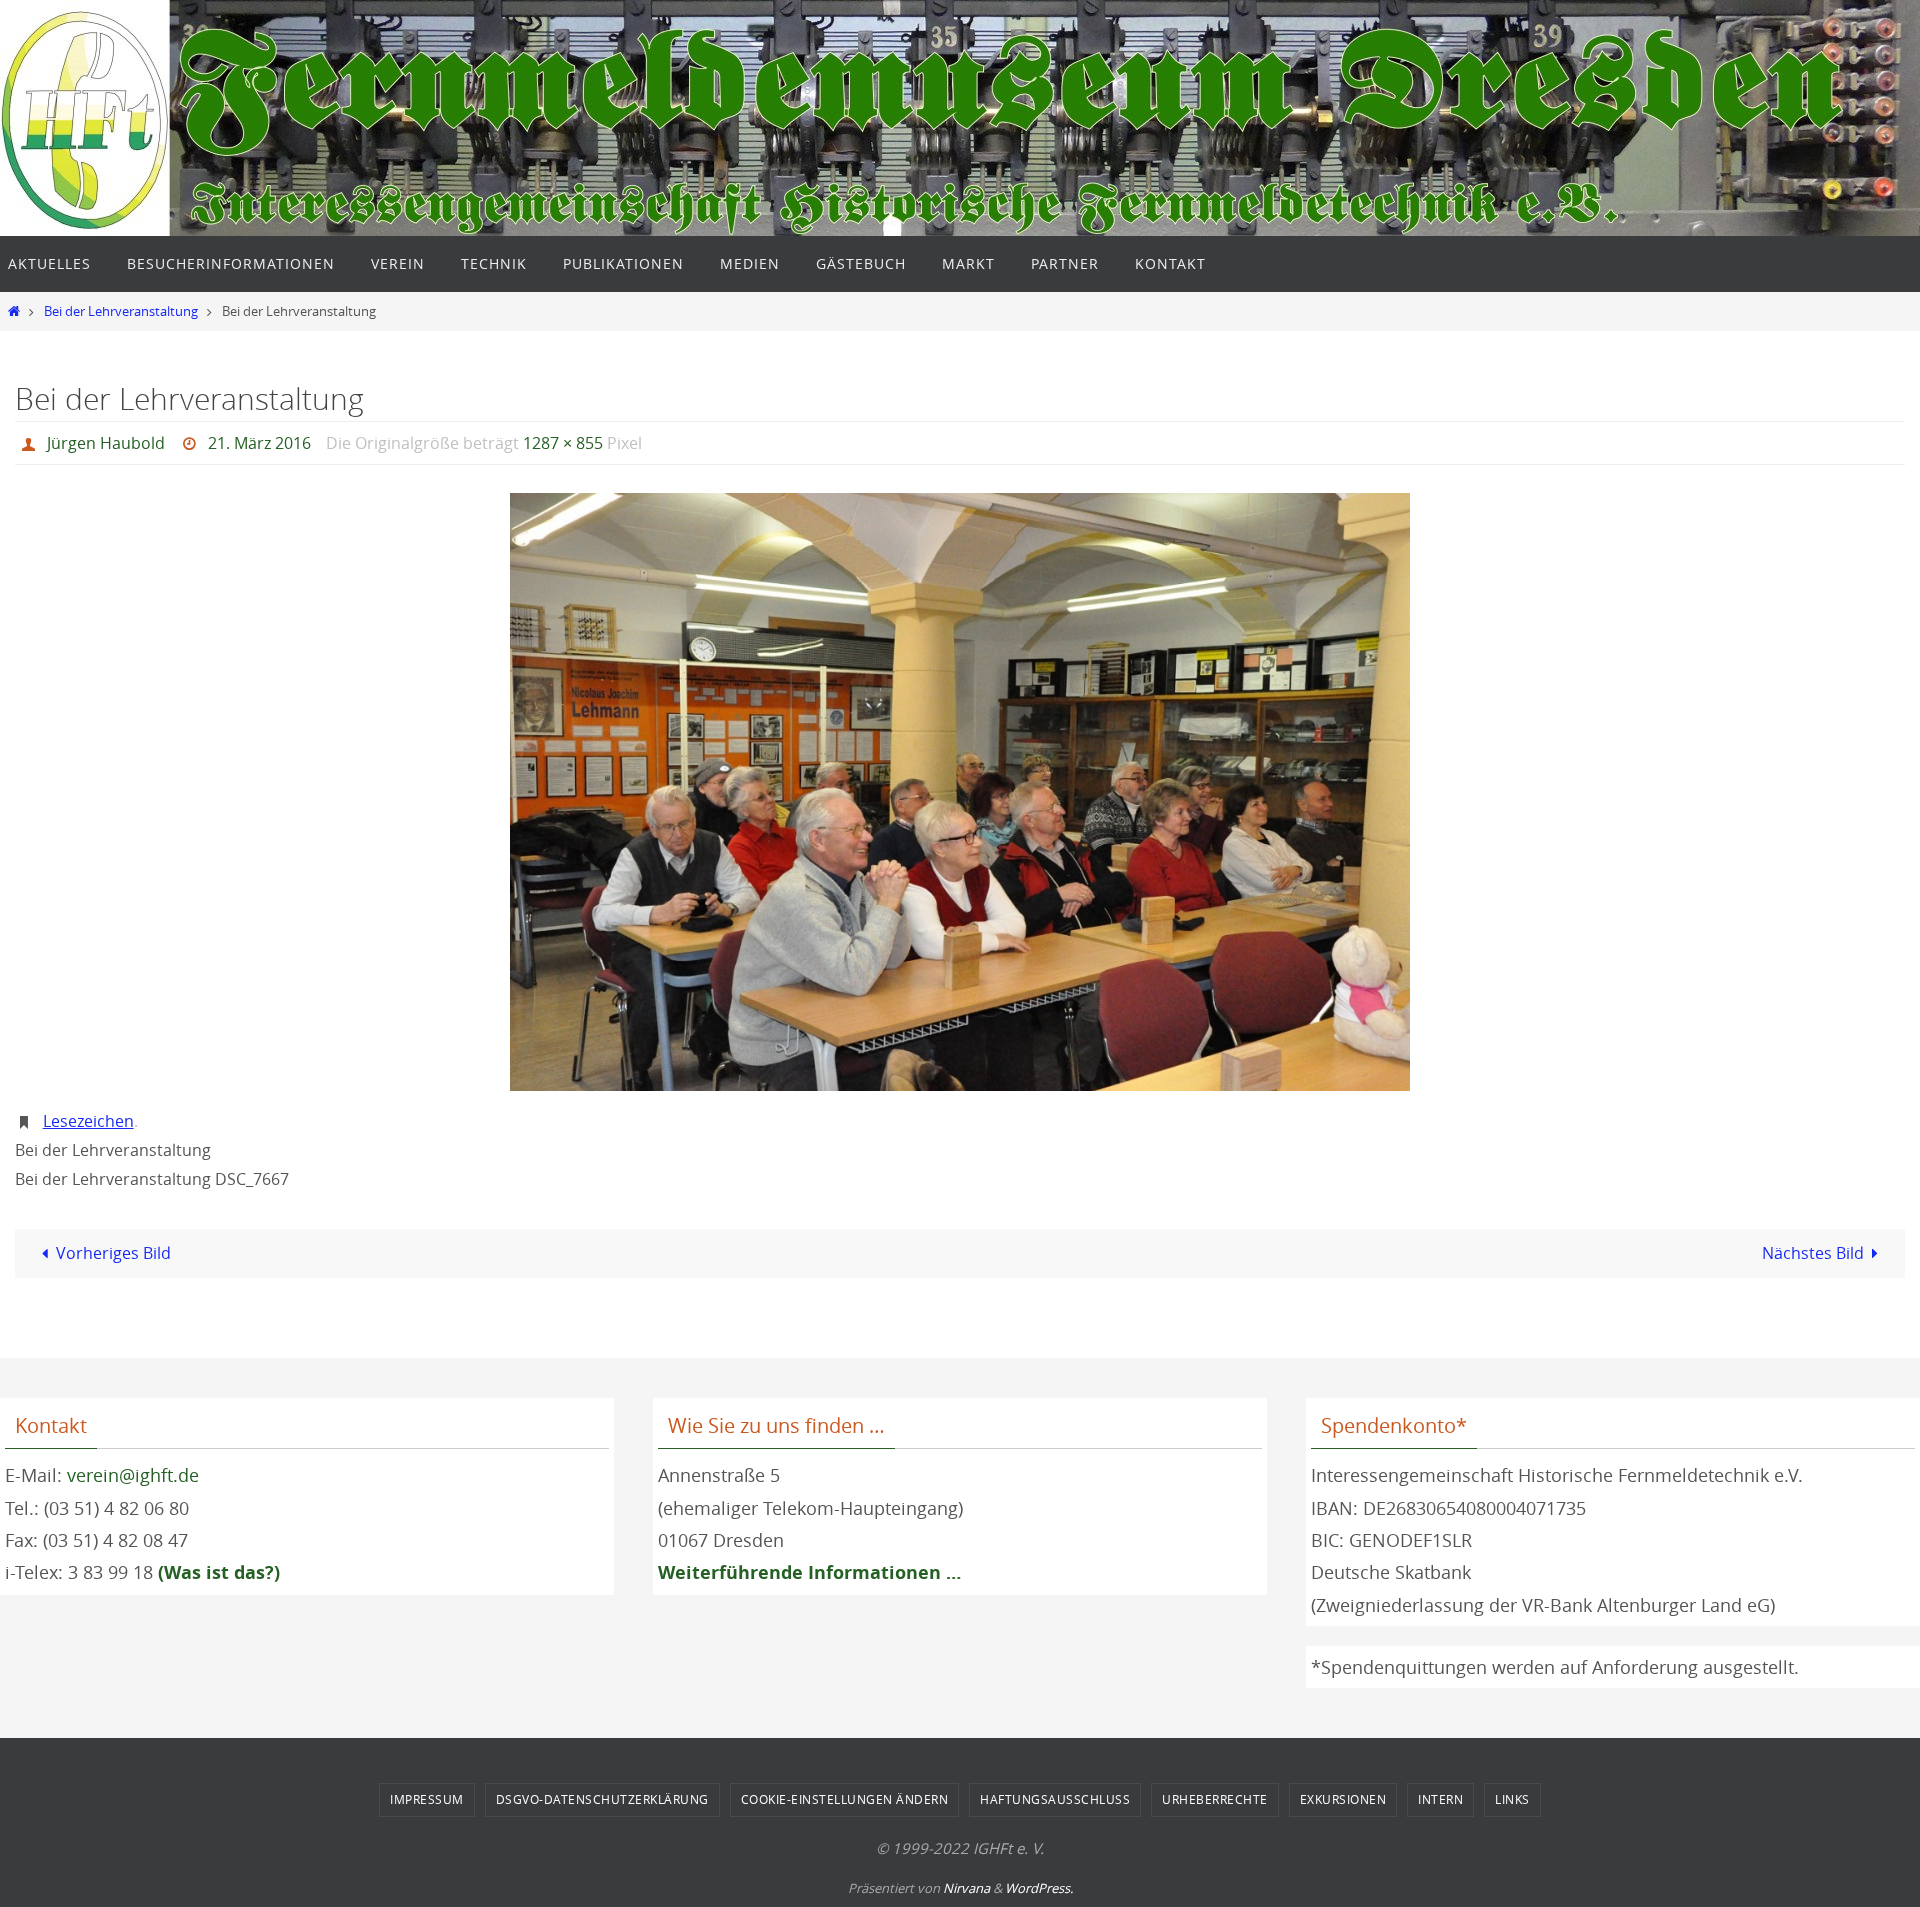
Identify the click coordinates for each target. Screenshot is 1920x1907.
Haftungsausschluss (1055, 1799)
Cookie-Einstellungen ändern (845, 1799)
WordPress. (1039, 1888)
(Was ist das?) (219, 1572)
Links (1512, 1799)
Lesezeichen (88, 1121)
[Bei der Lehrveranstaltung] (960, 792)
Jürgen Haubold (106, 443)
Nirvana (966, 1888)
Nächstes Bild (1813, 1253)
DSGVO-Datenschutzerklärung (602, 1799)
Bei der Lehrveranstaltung (121, 311)
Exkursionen (1343, 1799)
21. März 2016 (259, 443)
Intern (1440, 1799)
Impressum (427, 1799)
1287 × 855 (563, 443)
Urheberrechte (1215, 1799)
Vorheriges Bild (113, 1253)
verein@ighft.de (133, 1475)
